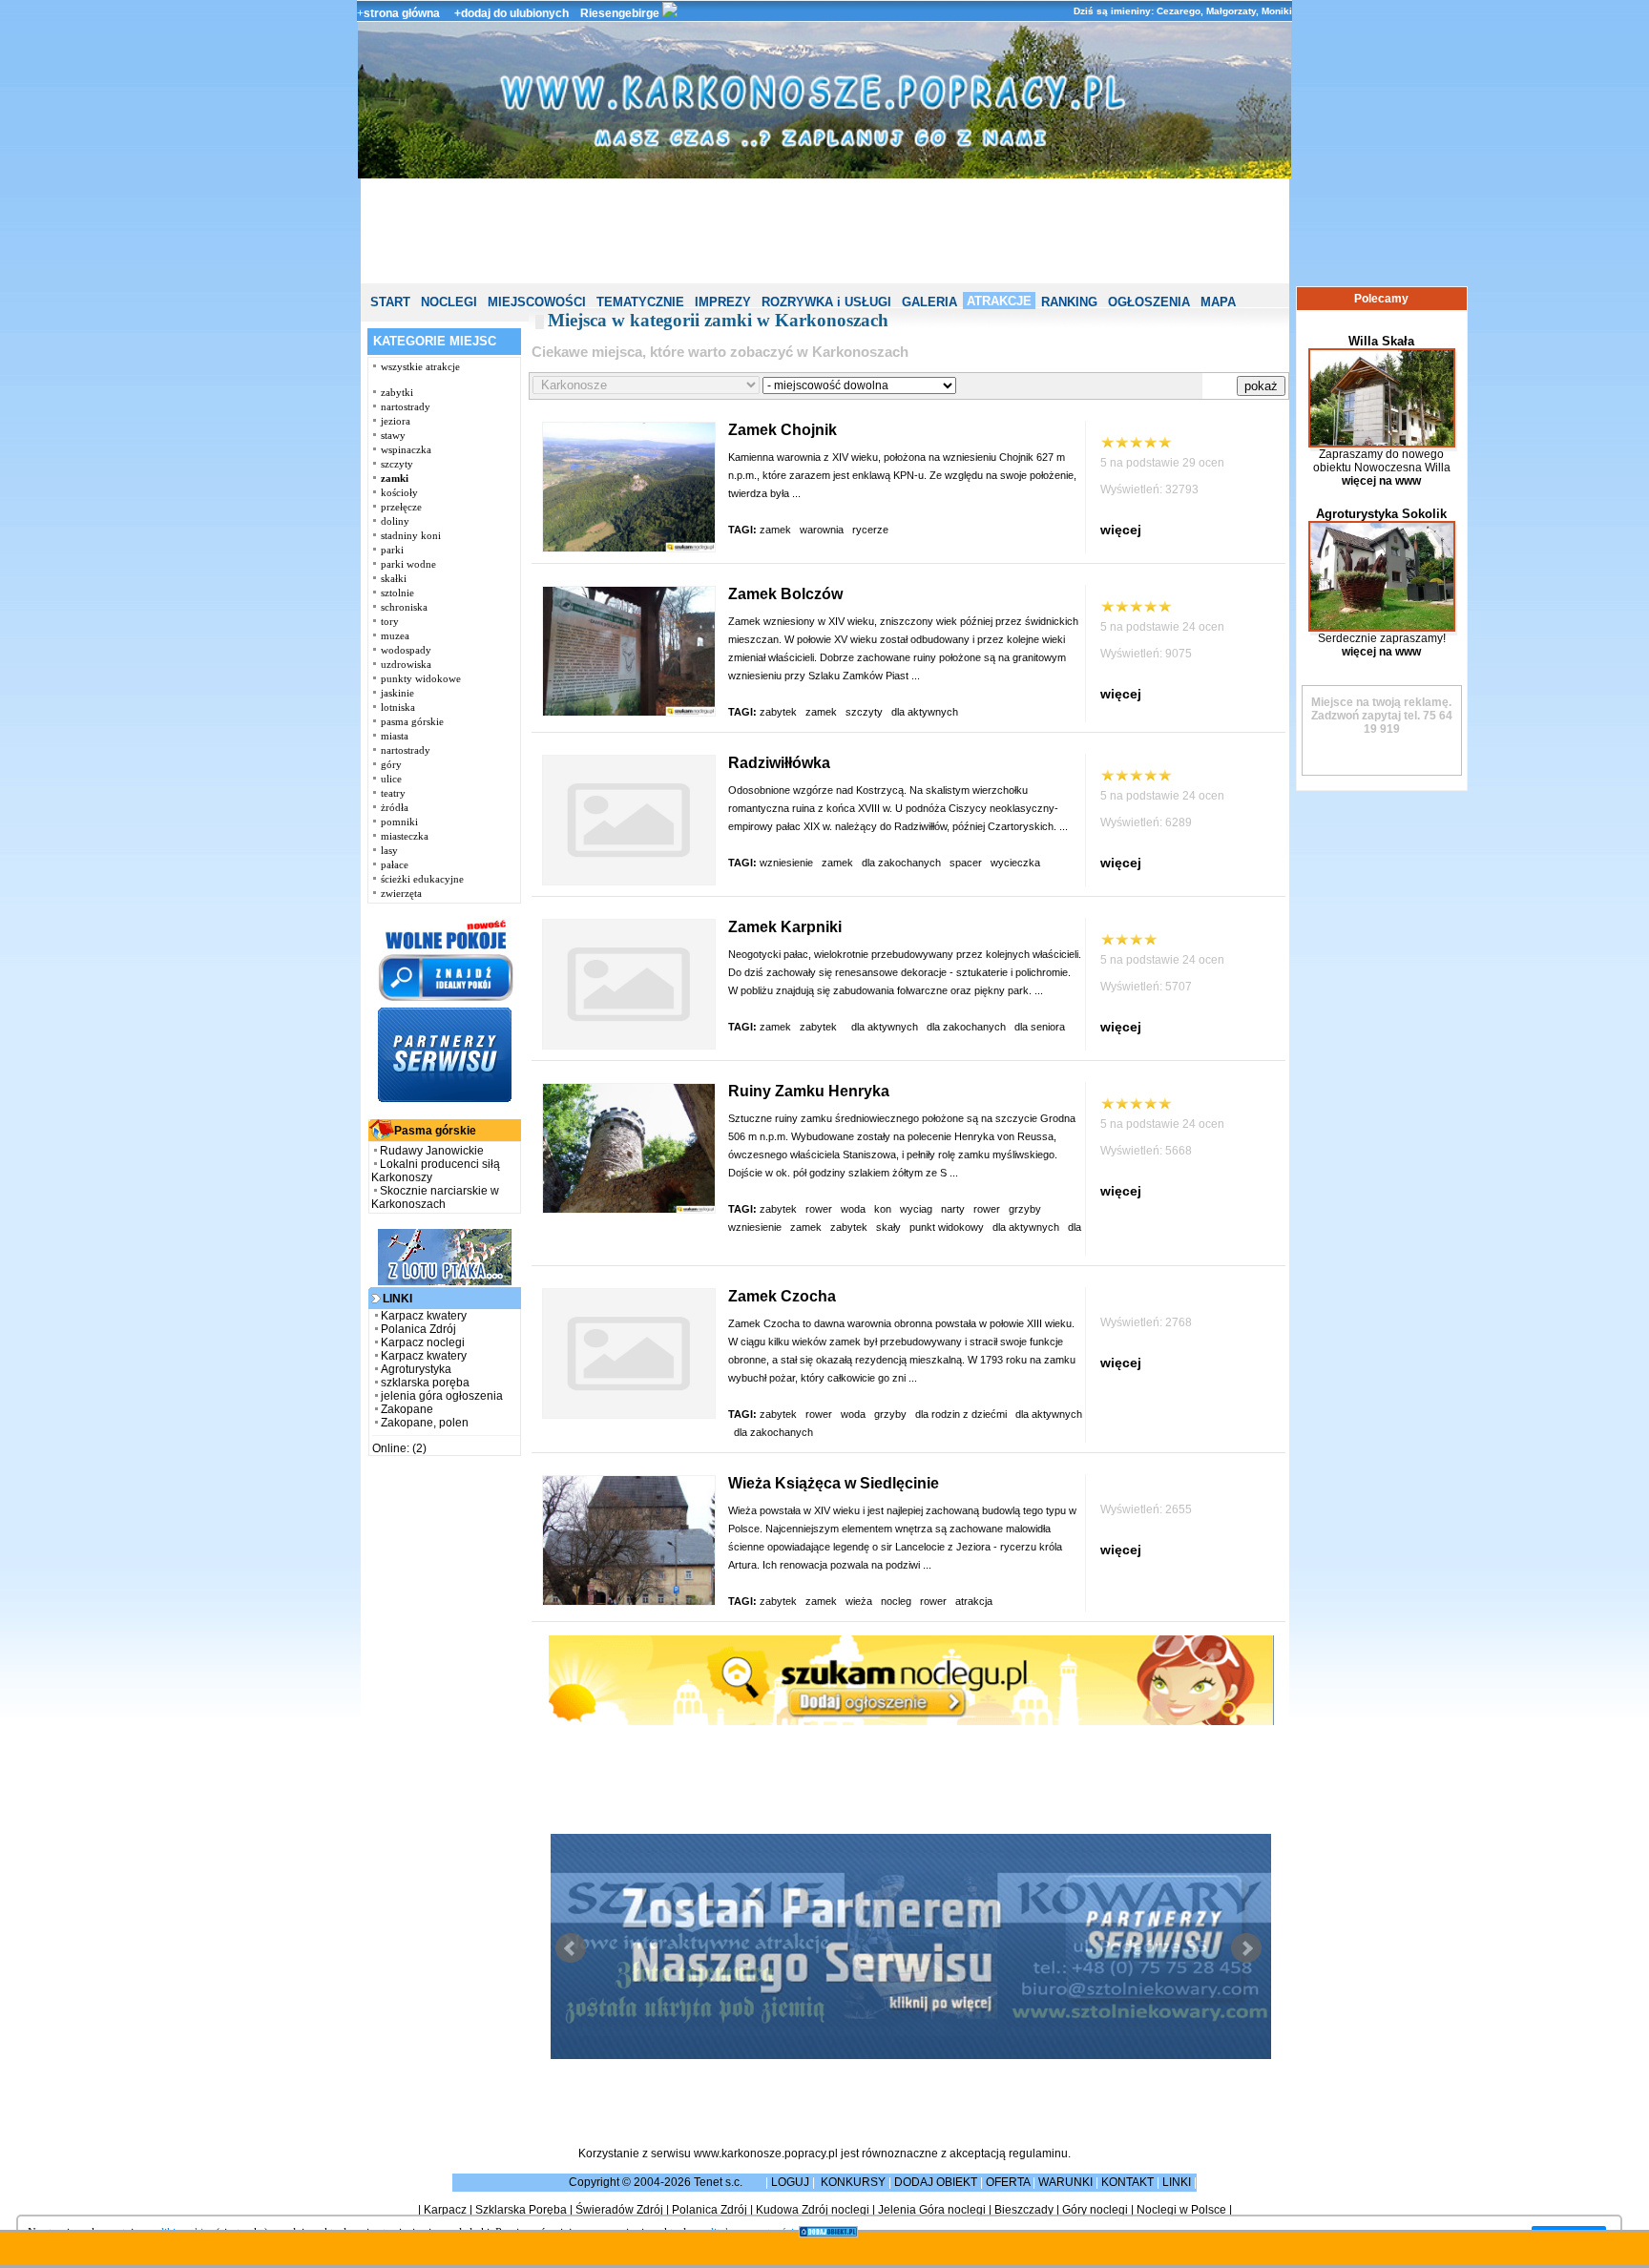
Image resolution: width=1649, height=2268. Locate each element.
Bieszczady (1024, 2210)
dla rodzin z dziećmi (961, 1414)
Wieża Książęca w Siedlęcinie (834, 1483)
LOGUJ (790, 2182)
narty (953, 1209)
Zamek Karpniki (785, 927)
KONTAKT (1127, 2182)
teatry (393, 793)
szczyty (397, 464)
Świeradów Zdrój (619, 2210)
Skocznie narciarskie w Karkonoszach (435, 1197)
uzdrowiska (406, 664)
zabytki (397, 392)
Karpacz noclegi (423, 1342)
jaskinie (397, 693)
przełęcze (401, 507)
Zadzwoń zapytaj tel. (1382, 709)
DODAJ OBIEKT (936, 2182)
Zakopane (407, 1409)
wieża (859, 1601)
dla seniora (1041, 1027)
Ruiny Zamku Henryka (809, 1091)
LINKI (1177, 2182)
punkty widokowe (421, 678)
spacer (966, 863)
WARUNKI (1065, 2182)
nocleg (896, 1601)
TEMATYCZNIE (640, 302)
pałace (395, 864)
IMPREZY (723, 302)
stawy (393, 435)
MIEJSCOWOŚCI (537, 302)
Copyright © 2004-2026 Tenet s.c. (657, 2182)
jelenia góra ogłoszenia (442, 1396)
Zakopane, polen (425, 1423)
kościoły (399, 492)
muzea (395, 635)
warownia (822, 530)
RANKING (1069, 302)
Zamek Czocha (782, 1296)
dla (1075, 1227)
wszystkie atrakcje (420, 366)
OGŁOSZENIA (1149, 302)
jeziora (396, 421)
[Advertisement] (824, 231)
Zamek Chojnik (783, 430)
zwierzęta (401, 893)
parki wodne (408, 564)
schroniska (404, 607)
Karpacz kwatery (424, 1316)
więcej (1121, 530)
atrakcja (975, 1601)
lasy (389, 850)
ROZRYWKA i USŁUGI (826, 302)
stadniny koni (411, 535)
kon (883, 1209)
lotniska (398, 707)
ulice (391, 779)
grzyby (890, 1414)
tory (390, 621)
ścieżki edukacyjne (422, 879)
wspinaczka (406, 449)
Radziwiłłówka (779, 763)
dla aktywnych (926, 712)
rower (819, 1209)
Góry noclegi (1095, 2210)
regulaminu (1038, 2154)
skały (888, 1227)
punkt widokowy (947, 1227)
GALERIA (929, 302)
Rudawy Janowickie (432, 1151)
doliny (395, 521)
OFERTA (1008, 2182)
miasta (395, 736)
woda (853, 1209)
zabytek (778, 712)
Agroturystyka (416, 1369)
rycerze (872, 530)
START (390, 302)
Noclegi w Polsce (1181, 2210)
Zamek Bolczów (785, 594)
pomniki (399, 822)
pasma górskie (412, 721)
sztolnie (397, 593)
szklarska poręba (425, 1383)
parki (392, 550)
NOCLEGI (449, 302)
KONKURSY (853, 2182)
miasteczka (405, 836)
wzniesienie (786, 863)
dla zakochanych (901, 863)
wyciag (916, 1209)
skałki (394, 578)
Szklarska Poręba (521, 2210)
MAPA (1218, 302)
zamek (775, 530)
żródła (395, 807)
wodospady (406, 650)
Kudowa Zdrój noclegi (813, 2210)
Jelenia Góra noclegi (932, 2210)
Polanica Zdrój (418, 1329)
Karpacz (445, 2210)
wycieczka (1017, 863)
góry (391, 764)
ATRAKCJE (999, 301)
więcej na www (1381, 481)
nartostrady (406, 406)
